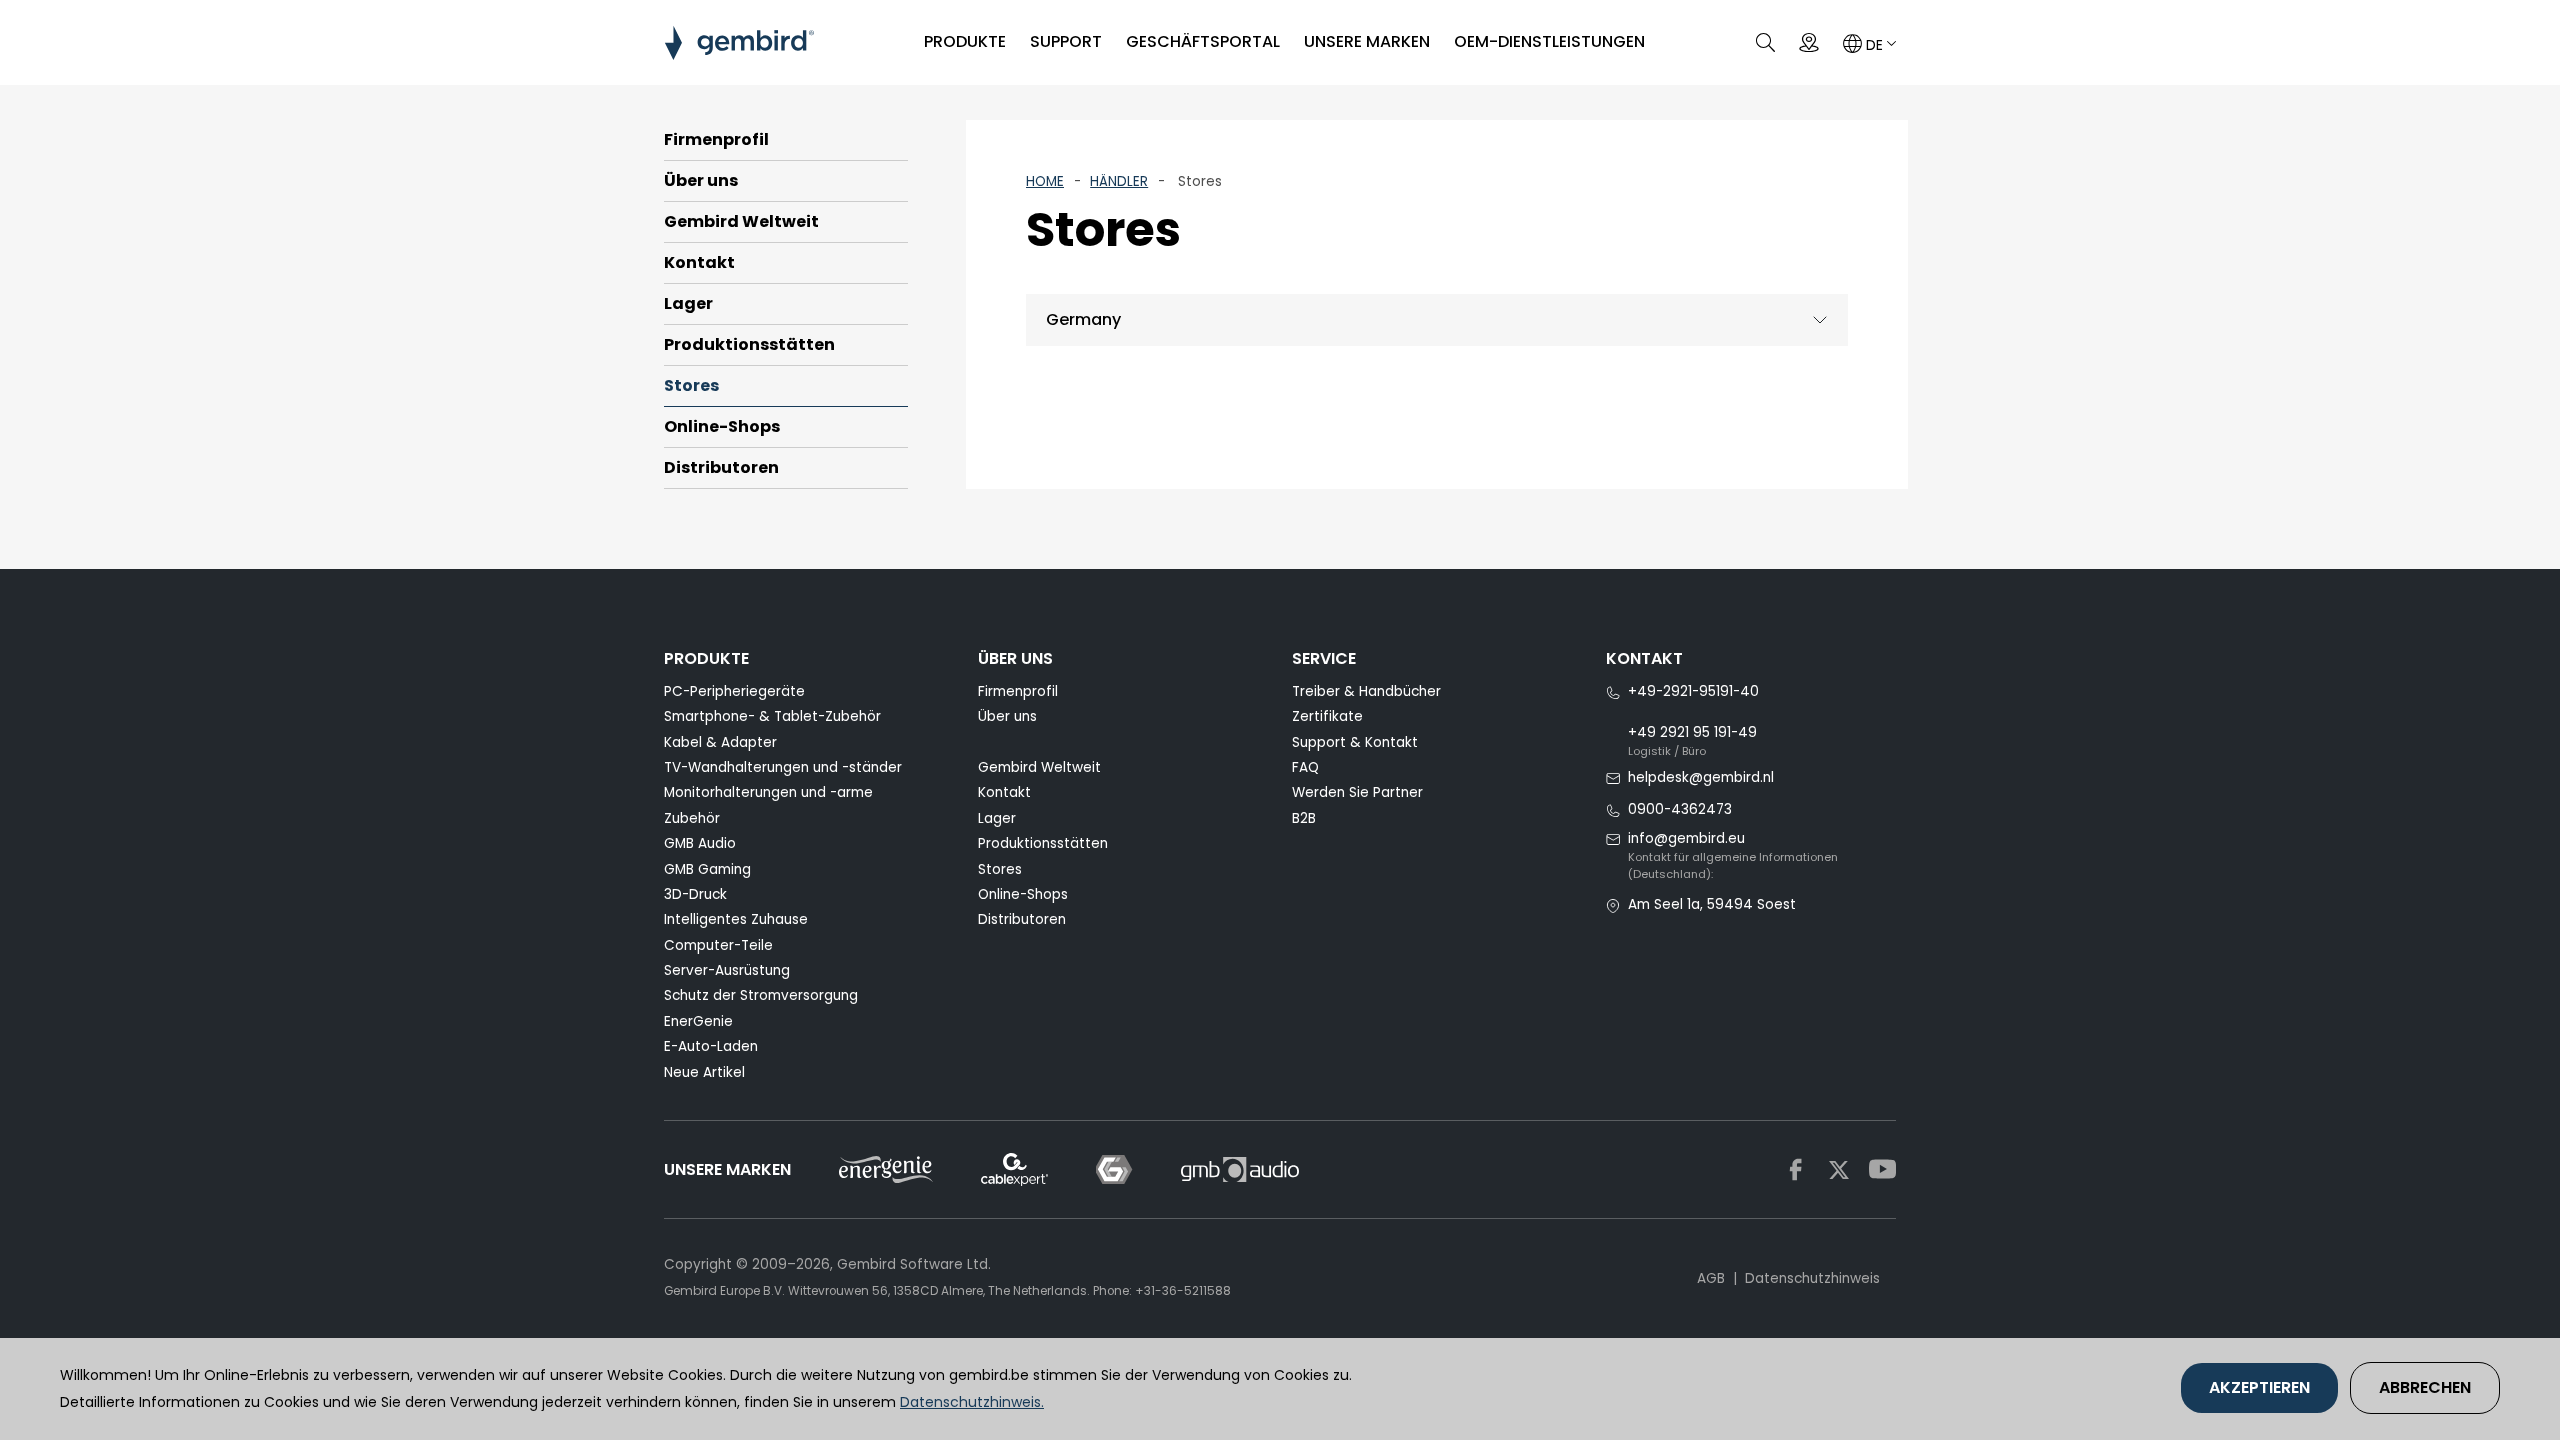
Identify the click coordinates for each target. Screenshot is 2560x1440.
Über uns (701, 180)
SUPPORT (1066, 41)
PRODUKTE (965, 41)
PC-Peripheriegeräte (734, 691)
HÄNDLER (1119, 181)
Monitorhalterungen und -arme (768, 792)
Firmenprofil (716, 139)
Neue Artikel (704, 1072)
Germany (1083, 319)
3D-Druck (695, 894)
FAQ (1305, 767)
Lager (688, 303)
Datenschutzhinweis (1812, 1278)
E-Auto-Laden (711, 1046)
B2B (1304, 818)
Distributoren (721, 467)
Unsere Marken (1367, 41)
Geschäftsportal (1203, 41)
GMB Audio (700, 843)
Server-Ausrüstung (727, 970)
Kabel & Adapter (720, 742)
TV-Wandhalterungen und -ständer (783, 767)
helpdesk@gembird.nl (1701, 777)
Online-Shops (722, 426)
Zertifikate (1327, 716)
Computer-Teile (718, 945)
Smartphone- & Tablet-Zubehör (772, 716)
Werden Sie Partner (1357, 792)
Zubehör (692, 818)
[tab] (1437, 320)
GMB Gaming (707, 869)
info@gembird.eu (1686, 838)
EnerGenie (698, 1021)
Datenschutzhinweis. (972, 1402)
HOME (1045, 181)
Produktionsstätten (749, 344)
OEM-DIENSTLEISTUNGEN (1549, 41)
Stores (691, 385)
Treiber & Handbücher (1366, 691)
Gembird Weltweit (741, 221)
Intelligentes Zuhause (736, 919)
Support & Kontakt (1355, 742)
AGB (1711, 1278)
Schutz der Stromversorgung (761, 995)
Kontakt (699, 262)
